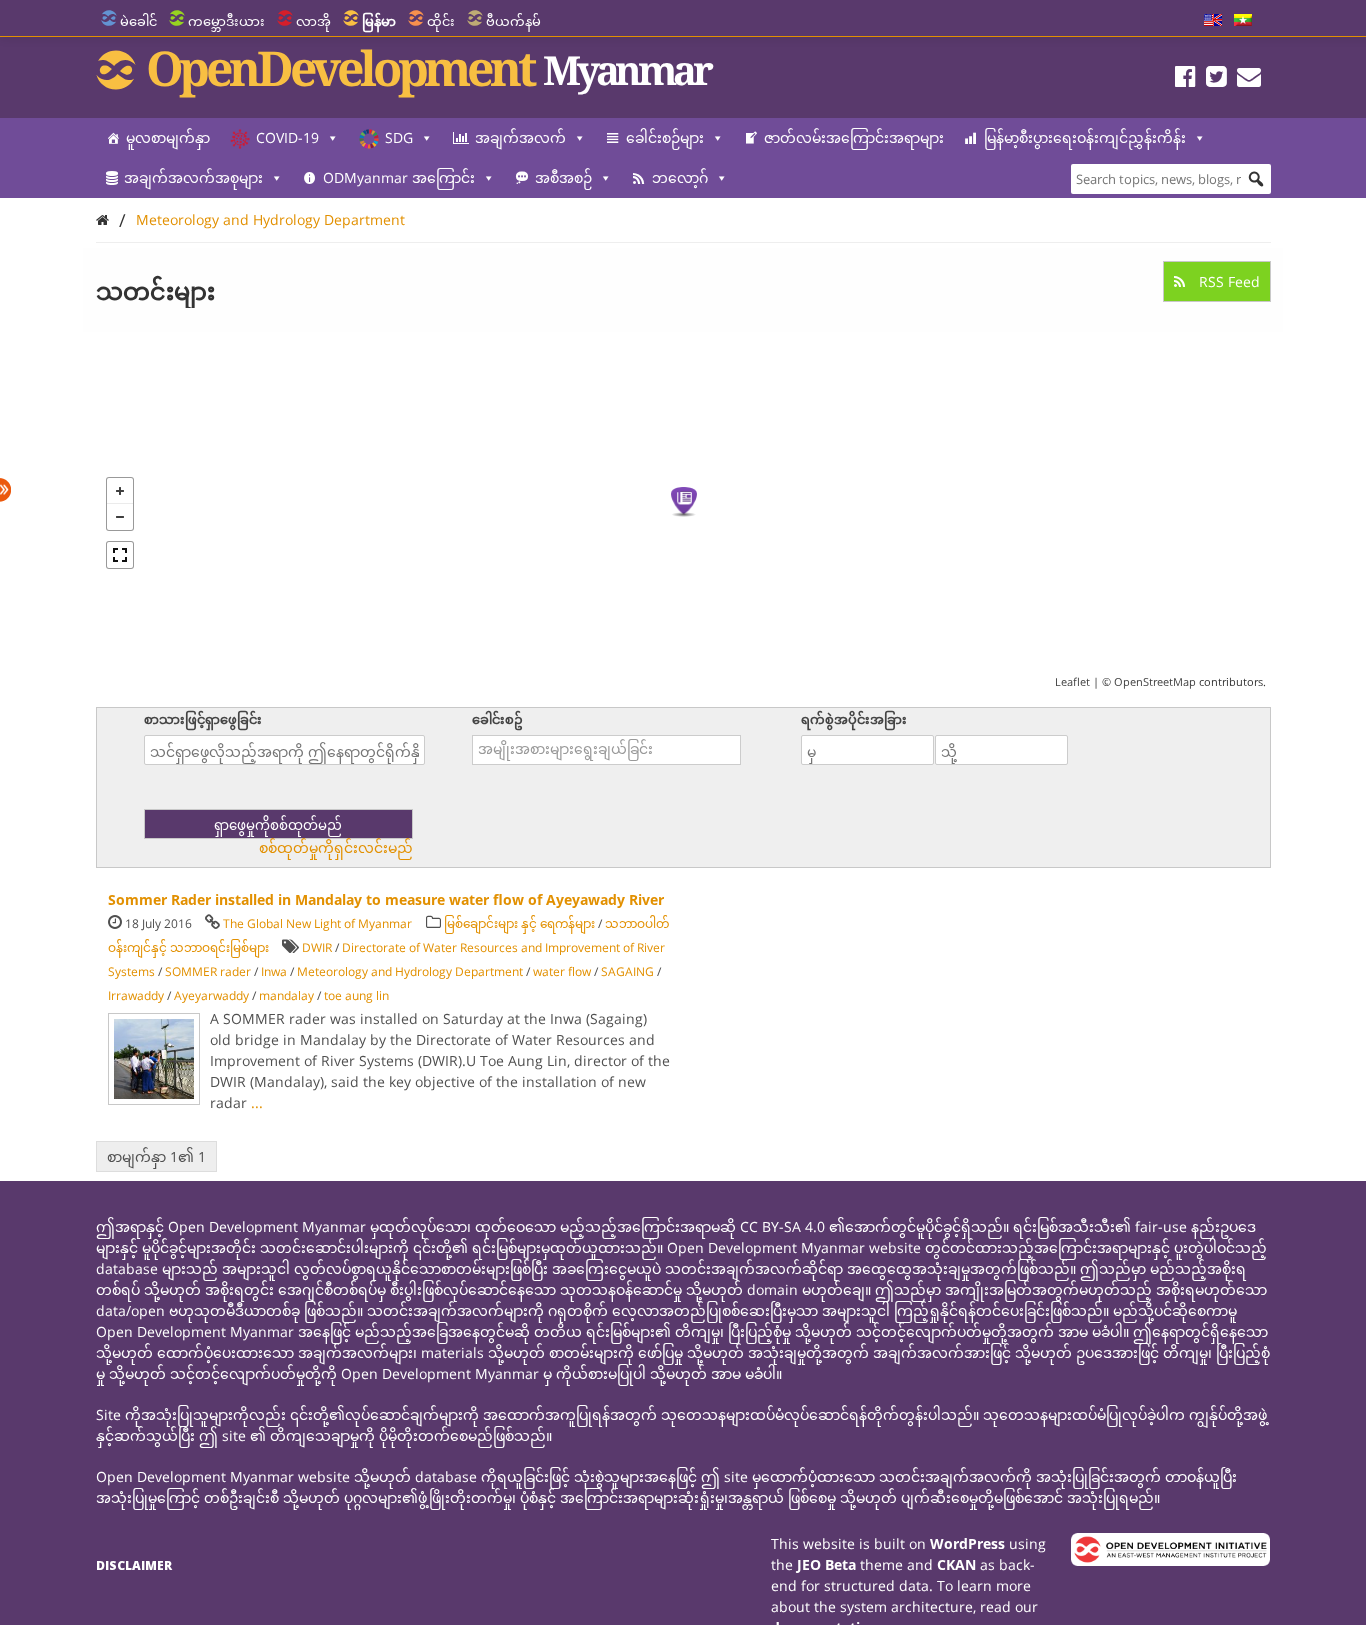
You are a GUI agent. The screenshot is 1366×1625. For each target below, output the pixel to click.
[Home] (102, 219)
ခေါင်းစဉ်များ (665, 137)
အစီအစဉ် (563, 177)
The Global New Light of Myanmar (317, 923)
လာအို (313, 21)
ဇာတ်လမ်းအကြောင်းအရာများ (854, 137)
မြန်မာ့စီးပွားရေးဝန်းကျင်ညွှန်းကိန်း (1085, 137)
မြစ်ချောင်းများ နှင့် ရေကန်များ (519, 923)
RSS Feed (1227, 281)
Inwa (274, 971)
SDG (399, 137)
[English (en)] (1213, 21)
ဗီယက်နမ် (513, 21)
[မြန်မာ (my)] (1243, 21)
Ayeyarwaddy (211, 995)
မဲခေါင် (138, 21)
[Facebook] (1185, 79)
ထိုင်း (441, 21)
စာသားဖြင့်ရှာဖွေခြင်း (203, 719)
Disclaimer (134, 1565)
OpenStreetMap (1155, 681)
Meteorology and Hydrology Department (270, 219)
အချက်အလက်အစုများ (193, 177)
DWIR (317, 947)
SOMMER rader (208, 971)
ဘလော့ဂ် (680, 177)
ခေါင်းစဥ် (497, 719)
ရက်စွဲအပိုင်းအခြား (854, 719)
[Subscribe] (1249, 79)
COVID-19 (287, 137)
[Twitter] (1216, 79)
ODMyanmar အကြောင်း (399, 177)
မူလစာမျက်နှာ (168, 137)
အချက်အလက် (520, 137)
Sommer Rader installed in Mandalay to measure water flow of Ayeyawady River (386, 899)
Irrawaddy (136, 995)
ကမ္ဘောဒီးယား (226, 21)
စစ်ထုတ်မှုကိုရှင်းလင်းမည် (336, 848)
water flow (562, 971)
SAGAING (627, 971)
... (257, 1102)
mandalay (286, 995)
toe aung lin (356, 995)
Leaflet (1072, 681)
